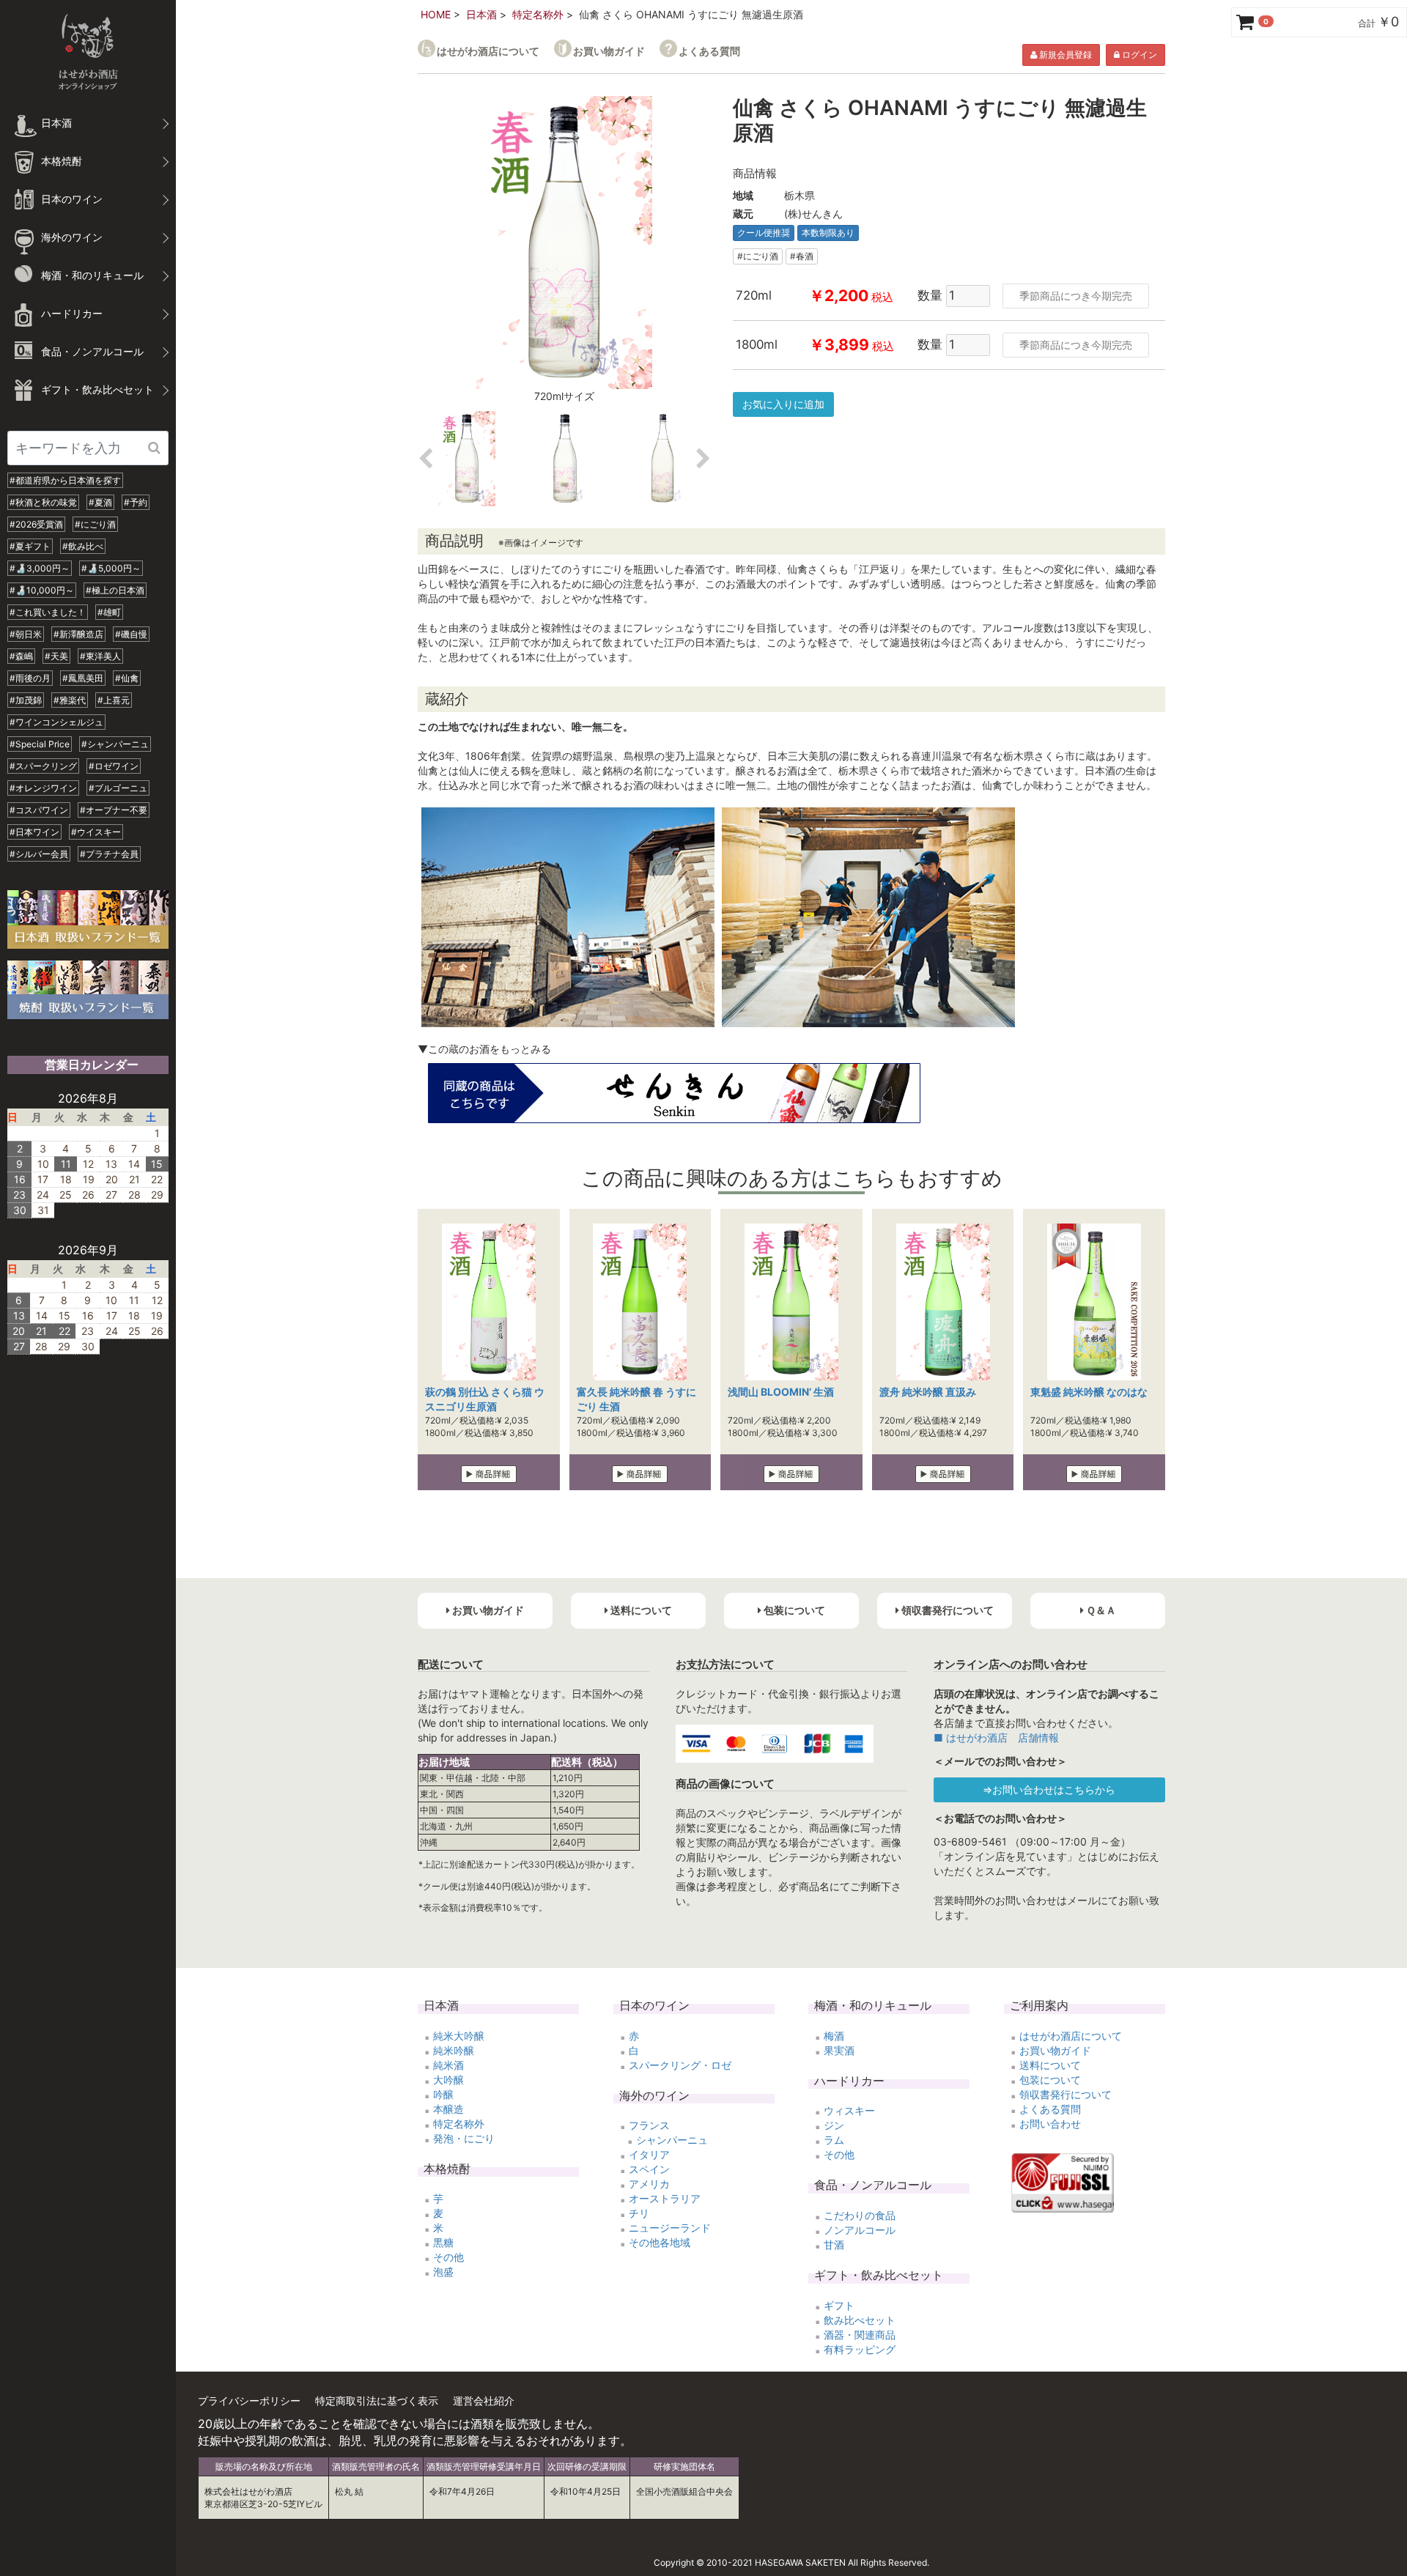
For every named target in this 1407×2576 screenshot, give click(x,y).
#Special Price (40, 744)
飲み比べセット (860, 2320)
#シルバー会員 (39, 854)
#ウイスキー (96, 832)
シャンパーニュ (672, 2140)
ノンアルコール (860, 2230)
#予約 (136, 502)
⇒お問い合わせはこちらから (1049, 1789)
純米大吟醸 (459, 2036)
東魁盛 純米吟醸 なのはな (1089, 1392)
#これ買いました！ (48, 612)
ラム (834, 2140)
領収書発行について (1066, 2094)
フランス (649, 2125)
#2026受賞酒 (36, 524)
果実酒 (839, 2050)
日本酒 (481, 14)
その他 (448, 2257)
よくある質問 (709, 51)
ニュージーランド (670, 2228)
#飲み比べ (83, 546)
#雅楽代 (70, 700)
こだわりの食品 (860, 2215)
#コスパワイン (39, 810)
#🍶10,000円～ (42, 590)
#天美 (56, 656)
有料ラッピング (860, 2349)
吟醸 (443, 2094)
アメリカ (649, 2184)
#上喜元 (114, 700)
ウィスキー (849, 2110)
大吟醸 (448, 2080)
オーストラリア (665, 2198)
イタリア (649, 2154)
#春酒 (802, 256)
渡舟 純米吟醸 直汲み (928, 1392)
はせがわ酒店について (488, 51)
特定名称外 (538, 14)
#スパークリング (43, 766)
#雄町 (109, 612)
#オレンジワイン (43, 788)
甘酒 (834, 2244)
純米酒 (448, 2065)
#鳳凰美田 (83, 678)
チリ (639, 2213)
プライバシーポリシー (249, 2401)
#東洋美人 (100, 656)
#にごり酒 (95, 524)
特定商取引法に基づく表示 (377, 2401)
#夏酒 (100, 502)
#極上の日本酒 (115, 590)
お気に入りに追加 (783, 404)
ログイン (1138, 55)
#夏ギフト (30, 546)
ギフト (839, 2305)
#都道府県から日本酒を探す (65, 480)
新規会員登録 (1064, 55)
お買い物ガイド (609, 51)
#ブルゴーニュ (118, 788)
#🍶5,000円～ (111, 568)
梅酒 (834, 2036)
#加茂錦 (26, 700)
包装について (1050, 2080)
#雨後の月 (30, 678)
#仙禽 (127, 678)
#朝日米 (26, 634)
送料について (1050, 2065)
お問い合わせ (1050, 2124)
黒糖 (443, 2242)
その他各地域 (660, 2242)
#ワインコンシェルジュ (56, 722)
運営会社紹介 (484, 2401)
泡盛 (443, 2272)
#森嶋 (21, 656)
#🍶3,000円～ (40, 568)
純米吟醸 (454, 2050)
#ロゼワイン (114, 766)
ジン (834, 2125)
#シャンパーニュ (115, 744)
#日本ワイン (34, 832)
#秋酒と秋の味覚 (43, 502)
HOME (436, 14)
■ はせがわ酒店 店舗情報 (996, 1737)
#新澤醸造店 (78, 634)
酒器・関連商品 (860, 2335)
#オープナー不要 (114, 810)
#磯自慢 (131, 634)
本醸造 (448, 2109)
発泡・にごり (464, 2138)
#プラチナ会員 (109, 854)
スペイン (649, 2169)
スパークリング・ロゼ (680, 2065)
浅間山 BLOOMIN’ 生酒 (781, 1392)
